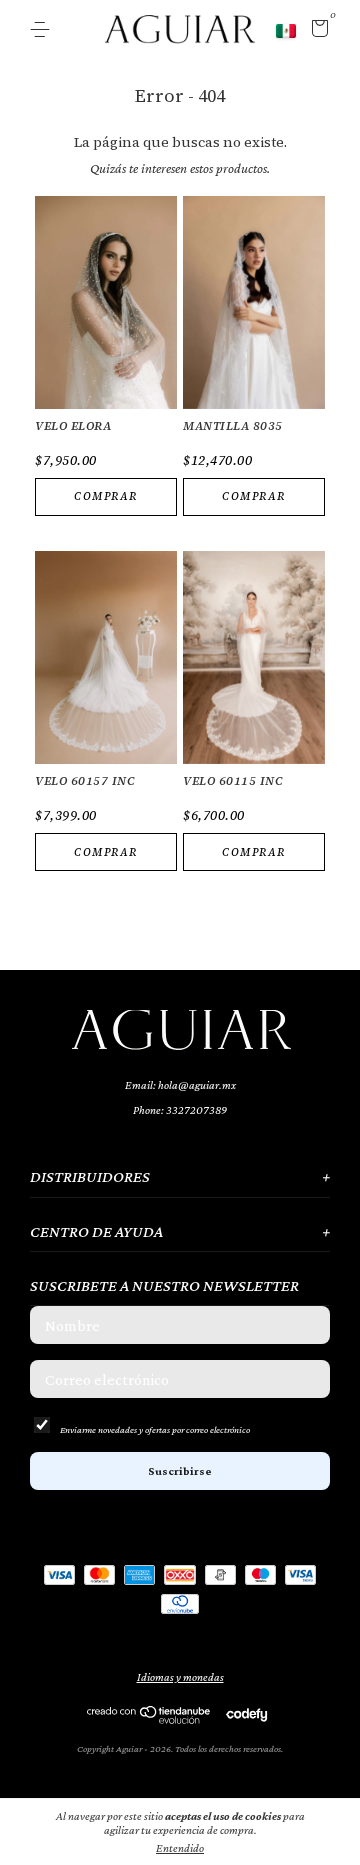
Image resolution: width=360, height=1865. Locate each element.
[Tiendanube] (149, 1719)
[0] (316, 32)
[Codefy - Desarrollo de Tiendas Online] (246, 1714)
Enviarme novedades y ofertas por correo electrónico (155, 1429)
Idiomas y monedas (180, 1677)
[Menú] (43, 30)
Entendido (180, 1848)
